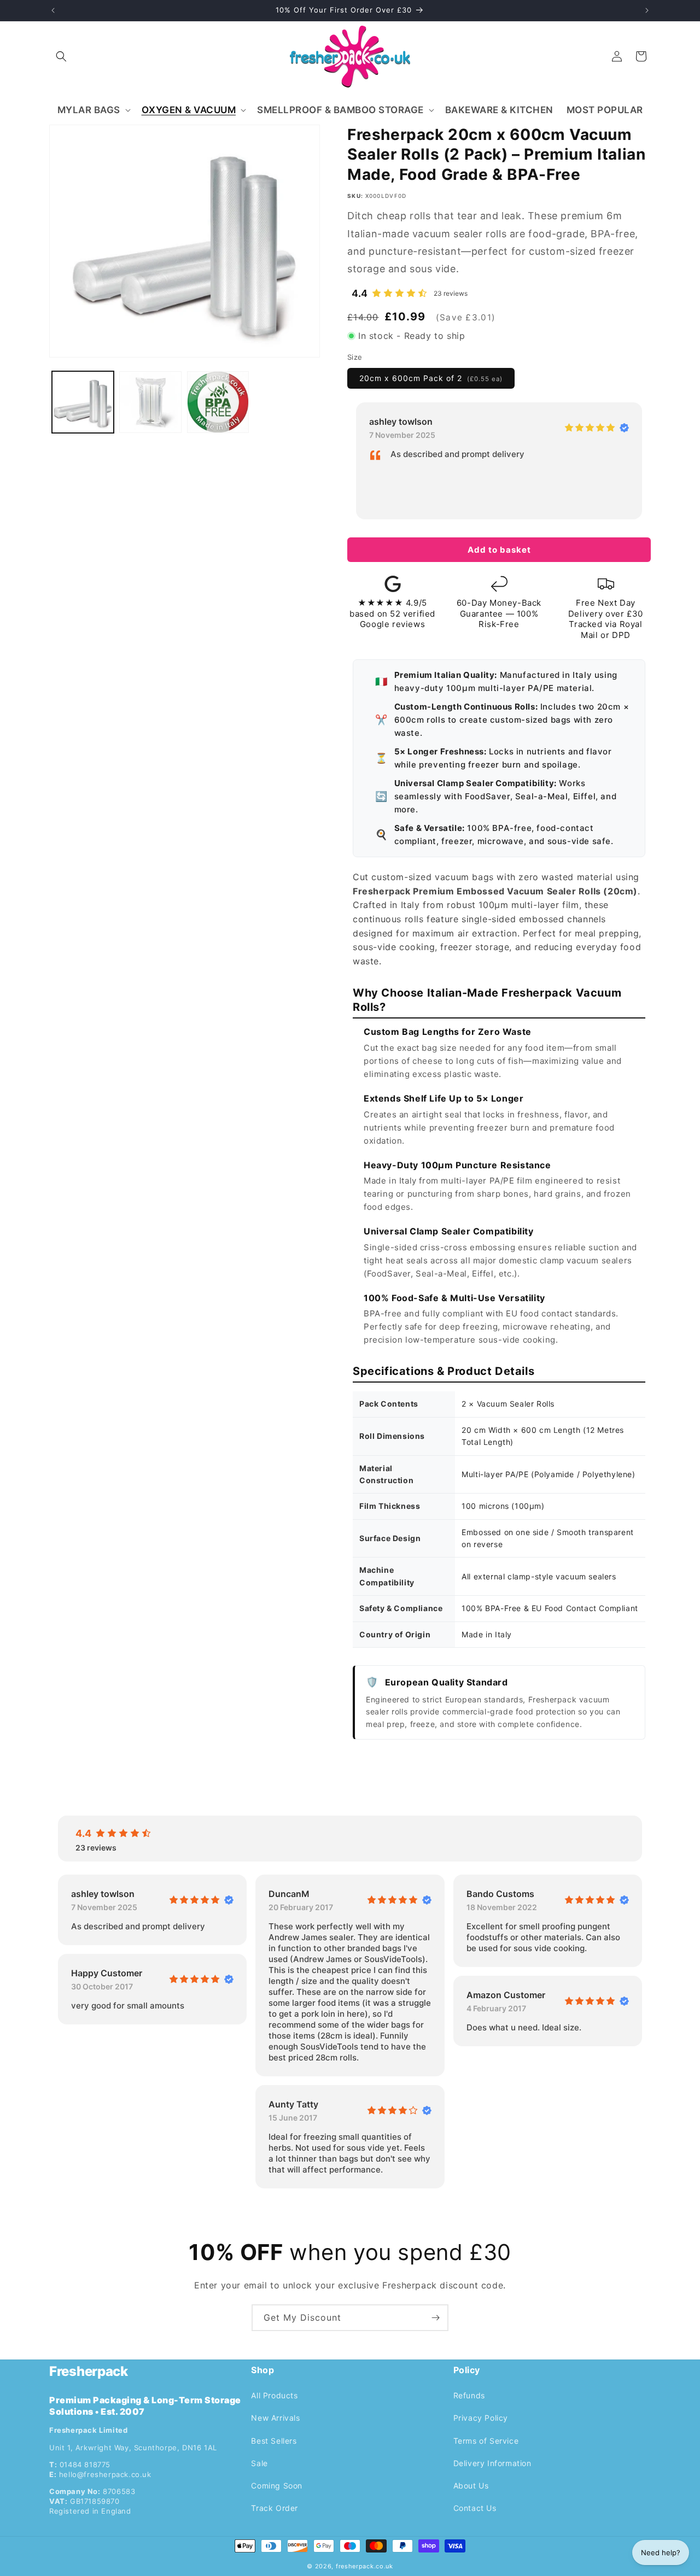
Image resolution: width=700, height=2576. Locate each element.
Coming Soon (277, 2485)
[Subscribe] (435, 2318)
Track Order (275, 2508)
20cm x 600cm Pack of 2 (431, 377)
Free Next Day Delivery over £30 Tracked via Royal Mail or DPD (606, 619)
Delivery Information (492, 2463)
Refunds (469, 2395)
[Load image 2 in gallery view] (150, 402)
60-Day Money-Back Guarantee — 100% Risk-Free (499, 613)
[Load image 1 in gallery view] (83, 402)
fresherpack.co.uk (364, 2566)
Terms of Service (486, 2440)
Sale (259, 2463)
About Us (471, 2485)
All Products (274, 2395)
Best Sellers (274, 2440)
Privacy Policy (481, 2418)
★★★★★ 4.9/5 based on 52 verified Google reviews (392, 613)
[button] (61, 56)
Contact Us (475, 2508)
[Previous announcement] (53, 10)
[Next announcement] (647, 10)
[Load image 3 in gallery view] (218, 402)
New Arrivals (275, 2418)
